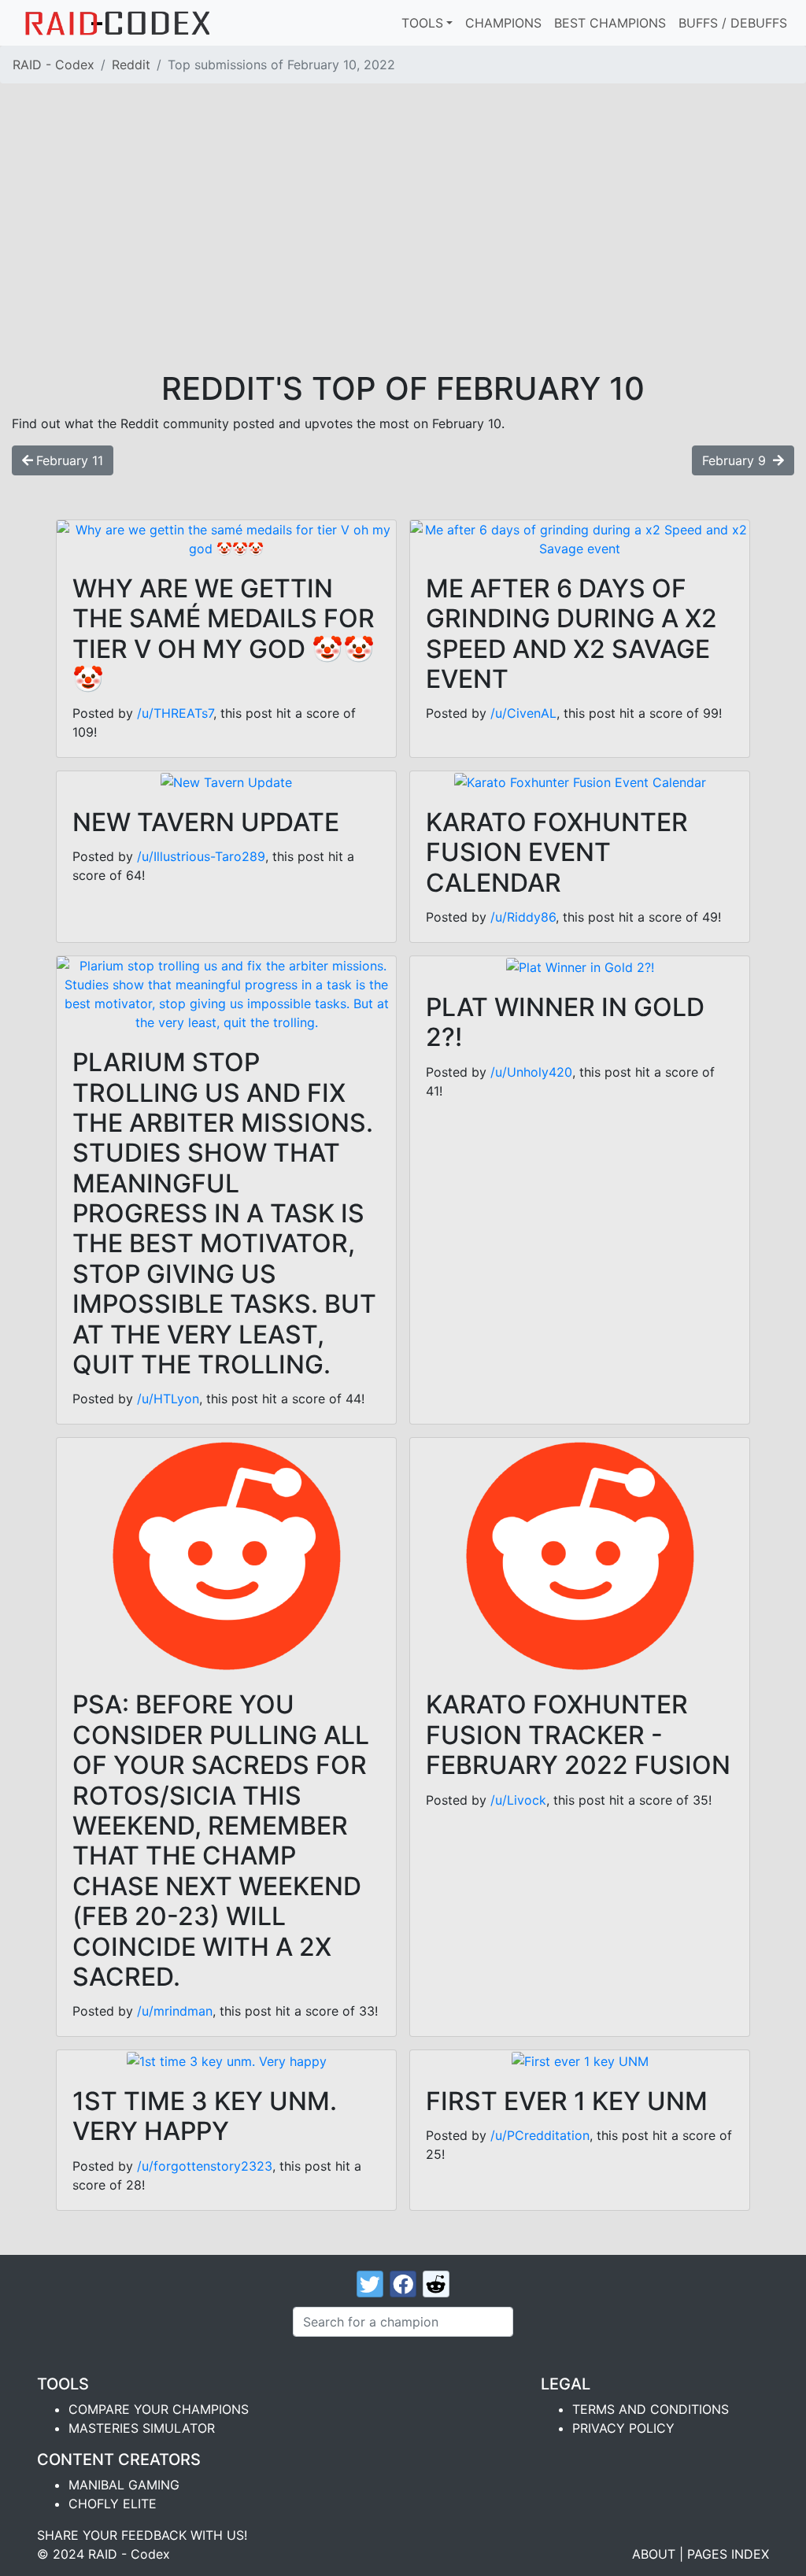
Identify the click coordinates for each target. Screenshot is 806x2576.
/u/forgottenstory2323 (205, 2166)
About (654, 2554)
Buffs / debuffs (733, 23)
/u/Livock (518, 1800)
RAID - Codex (54, 65)
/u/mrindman (175, 2011)
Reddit (131, 65)
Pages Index (728, 2554)
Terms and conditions (651, 2409)
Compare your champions (159, 2409)
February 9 (736, 460)
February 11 (70, 460)
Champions (503, 23)
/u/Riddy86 (523, 917)
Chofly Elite (113, 2504)
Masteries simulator (142, 2428)
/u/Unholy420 (531, 1072)
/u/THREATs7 (175, 713)
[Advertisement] (403, 252)
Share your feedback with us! (142, 2535)
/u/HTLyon (168, 1399)
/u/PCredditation (540, 2135)
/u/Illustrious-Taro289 (201, 856)
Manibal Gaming (124, 2485)
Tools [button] (422, 23)
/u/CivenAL (523, 713)
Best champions (610, 23)
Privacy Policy (623, 2428)
